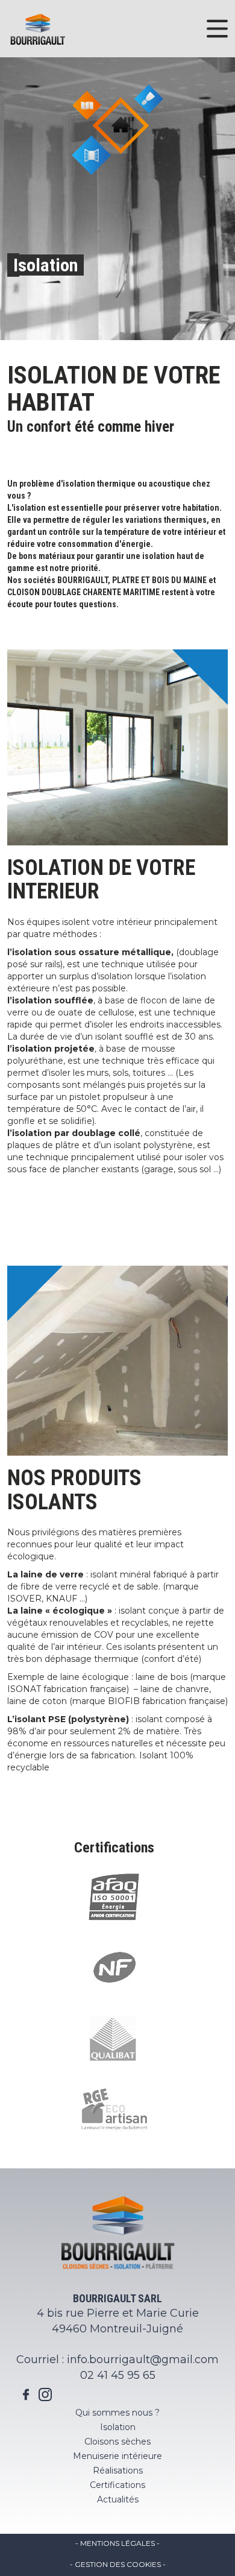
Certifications (117, 2485)
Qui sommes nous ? (117, 2413)
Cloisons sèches (117, 2442)
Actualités (118, 2499)
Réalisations (118, 2470)
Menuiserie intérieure (117, 2456)
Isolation (118, 2427)
